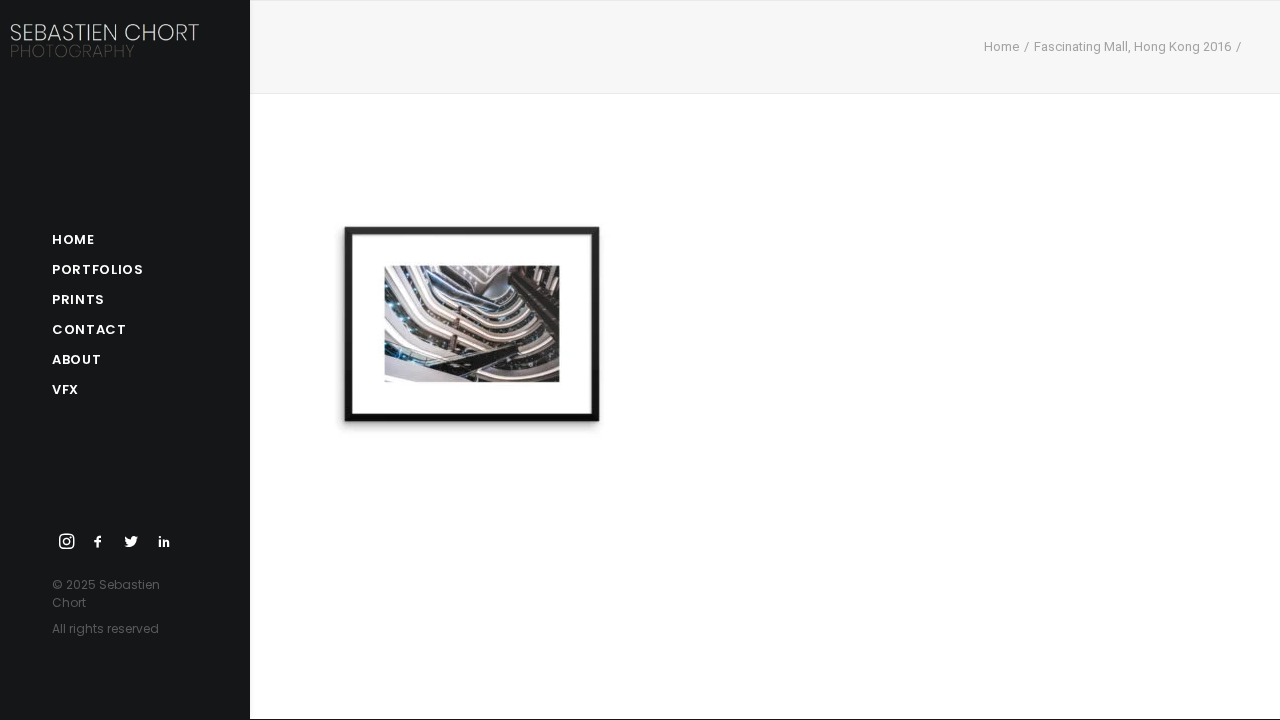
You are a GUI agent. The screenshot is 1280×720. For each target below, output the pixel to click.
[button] (67, 542)
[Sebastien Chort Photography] (119, 55)
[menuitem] (67, 542)
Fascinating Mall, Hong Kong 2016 (1132, 46)
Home (1001, 46)
